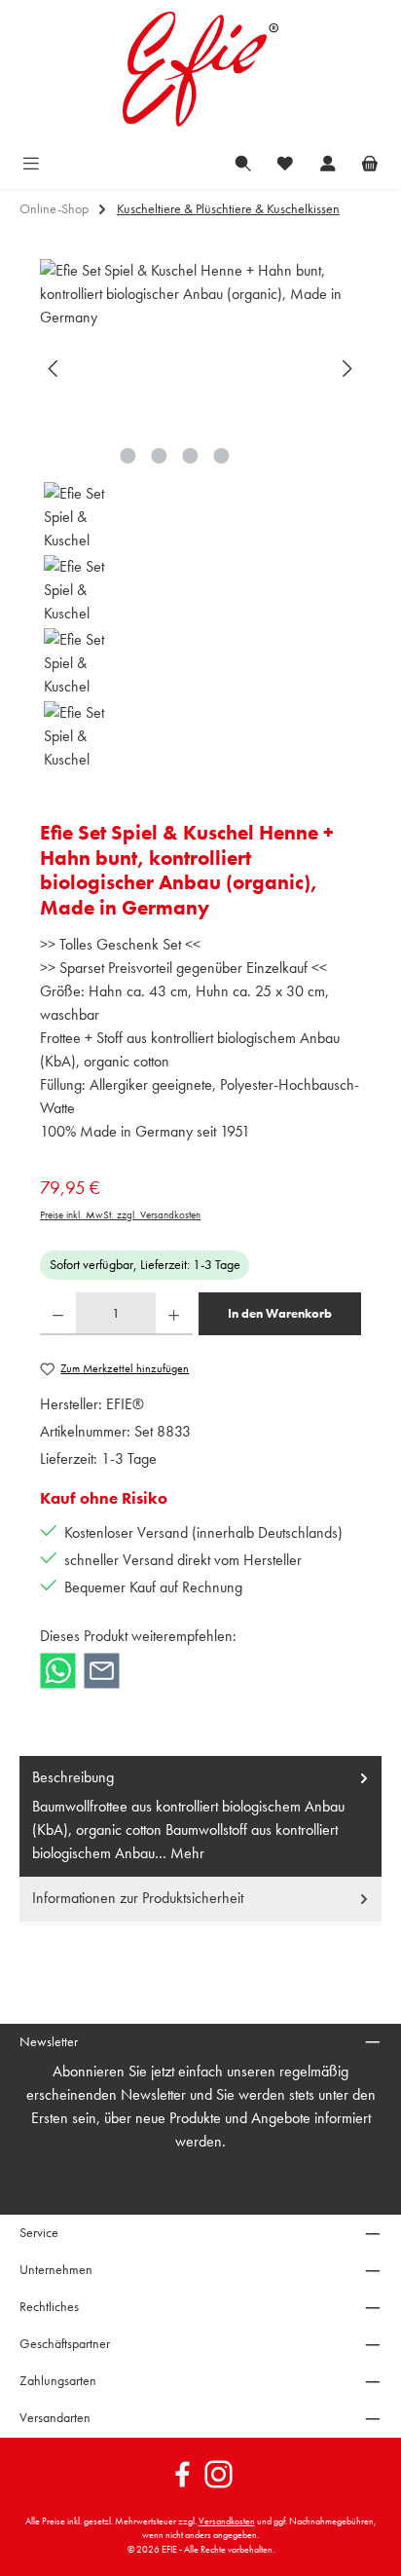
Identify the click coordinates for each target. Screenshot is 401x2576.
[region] (200, 515)
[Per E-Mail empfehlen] (102, 1669)
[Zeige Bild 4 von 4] (221, 456)
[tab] (200, 1816)
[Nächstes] (346, 369)
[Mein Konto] (328, 162)
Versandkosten (227, 2521)
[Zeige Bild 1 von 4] (128, 456)
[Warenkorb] (370, 162)
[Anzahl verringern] (58, 1314)
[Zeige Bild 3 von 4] (190, 456)
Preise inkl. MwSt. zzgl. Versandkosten (120, 1214)
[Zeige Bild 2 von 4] (159, 456)
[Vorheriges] (55, 369)
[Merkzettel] (285, 162)
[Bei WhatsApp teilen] (58, 1669)
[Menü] (31, 162)
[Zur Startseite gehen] (200, 69)
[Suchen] (243, 162)
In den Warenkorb (280, 1313)
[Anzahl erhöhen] (174, 1314)
